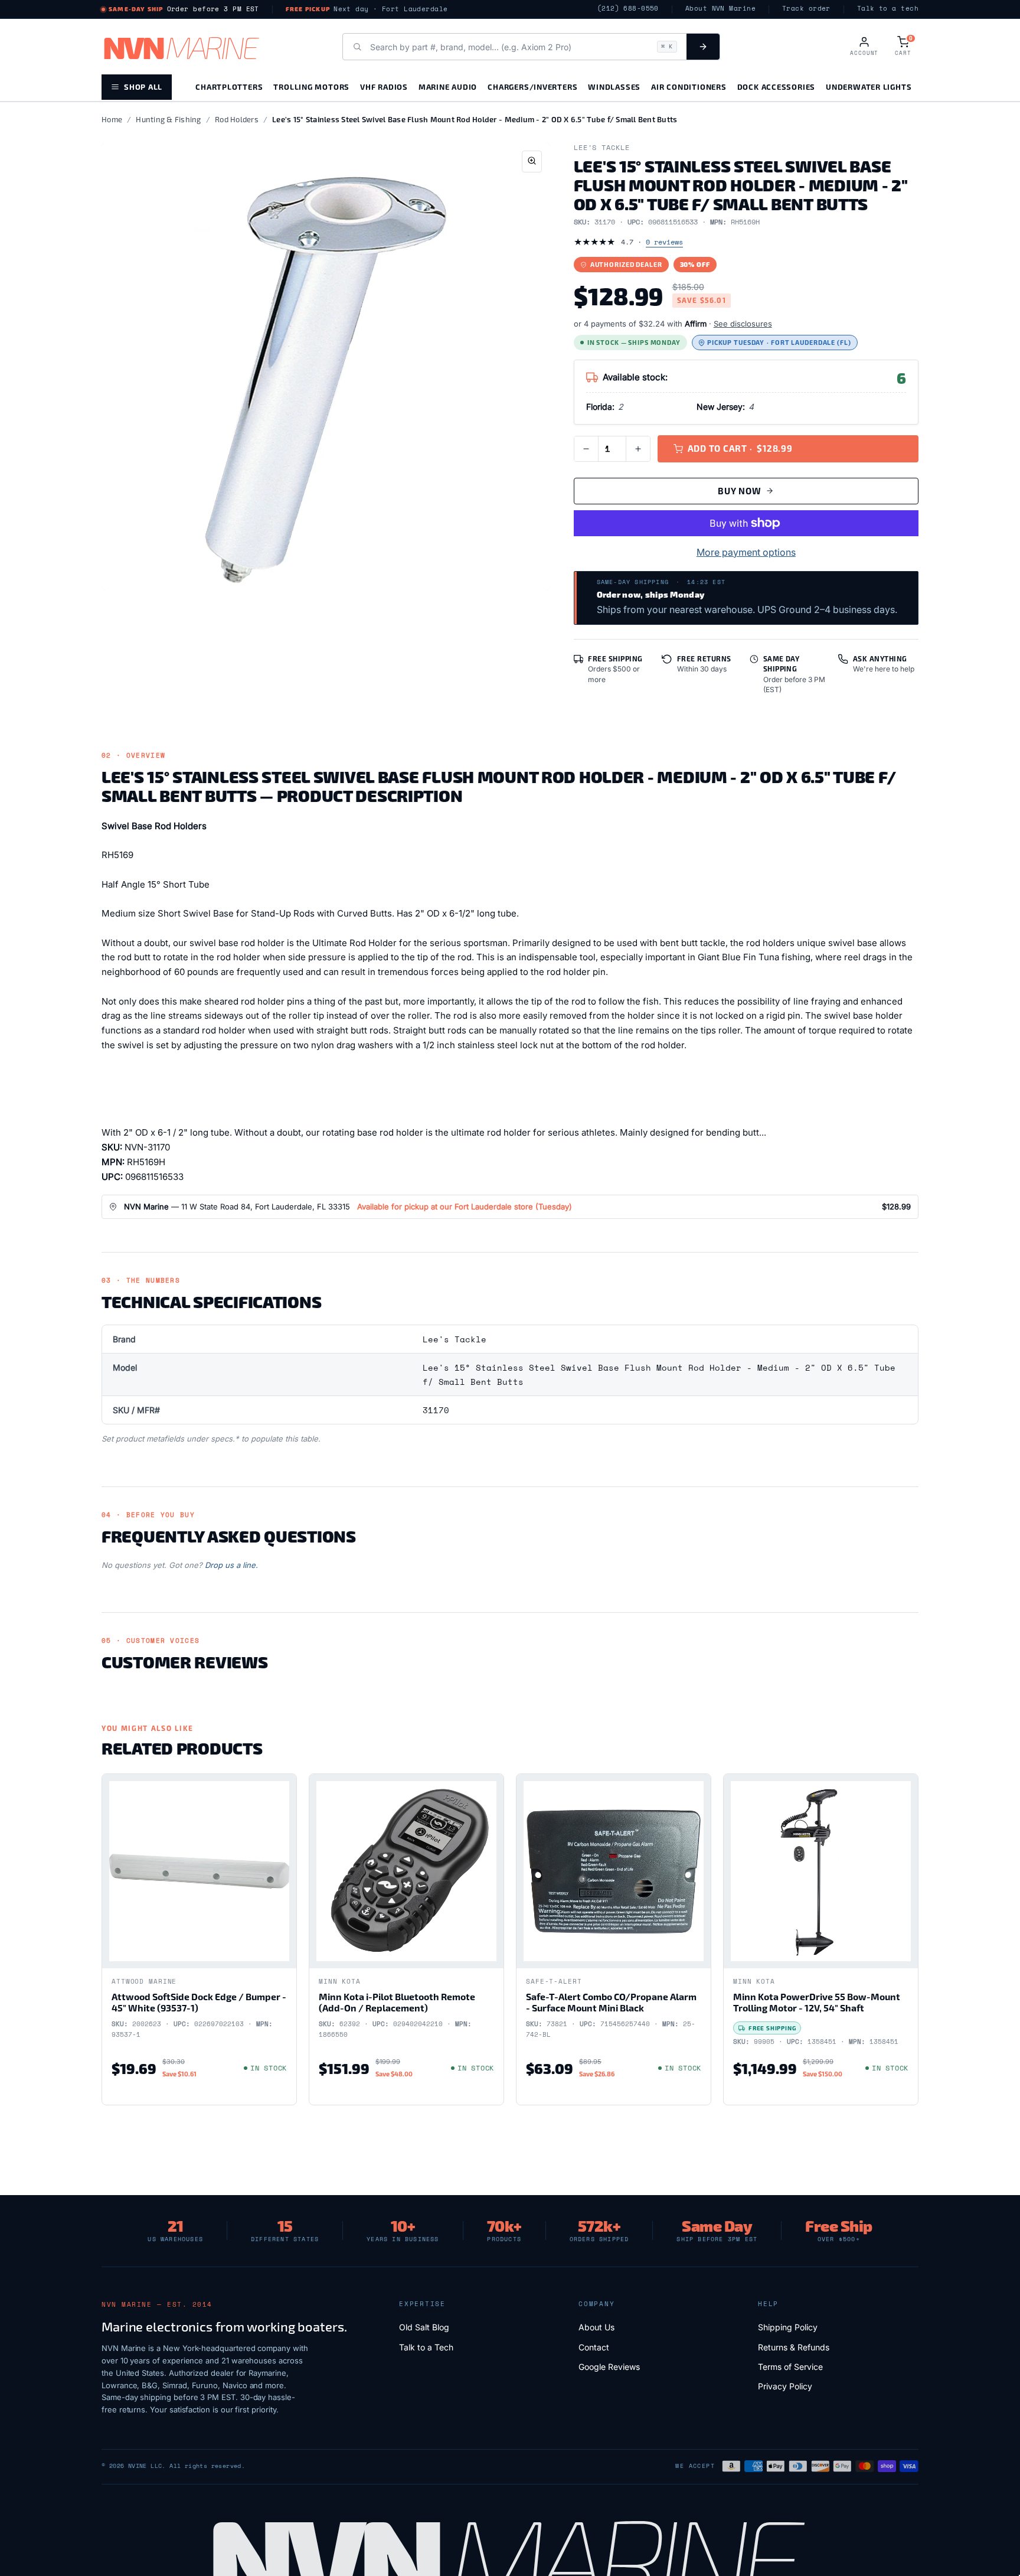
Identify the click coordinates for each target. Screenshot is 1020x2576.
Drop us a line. (231, 1565)
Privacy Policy (785, 2386)
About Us (596, 2327)
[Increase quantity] (638, 449)
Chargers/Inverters (532, 87)
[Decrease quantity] (586, 449)
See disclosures (743, 324)
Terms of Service (790, 2367)
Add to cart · (740, 448)
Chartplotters (229, 87)
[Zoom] (532, 162)
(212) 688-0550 (628, 9)
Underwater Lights (869, 87)
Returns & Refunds (794, 2347)
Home (112, 119)
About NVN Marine (720, 9)
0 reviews (664, 242)
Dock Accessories (776, 87)
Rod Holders (237, 119)
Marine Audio (448, 87)
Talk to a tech (888, 9)
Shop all (143, 87)
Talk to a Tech (426, 2347)
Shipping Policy (788, 2327)
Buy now (739, 491)
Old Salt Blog (424, 2327)
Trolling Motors (311, 87)
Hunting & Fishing (168, 119)
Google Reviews (609, 2367)
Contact (594, 2347)
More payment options (746, 552)
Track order (806, 9)
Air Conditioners (689, 87)
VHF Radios (384, 87)
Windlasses (614, 87)
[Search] (703, 47)
